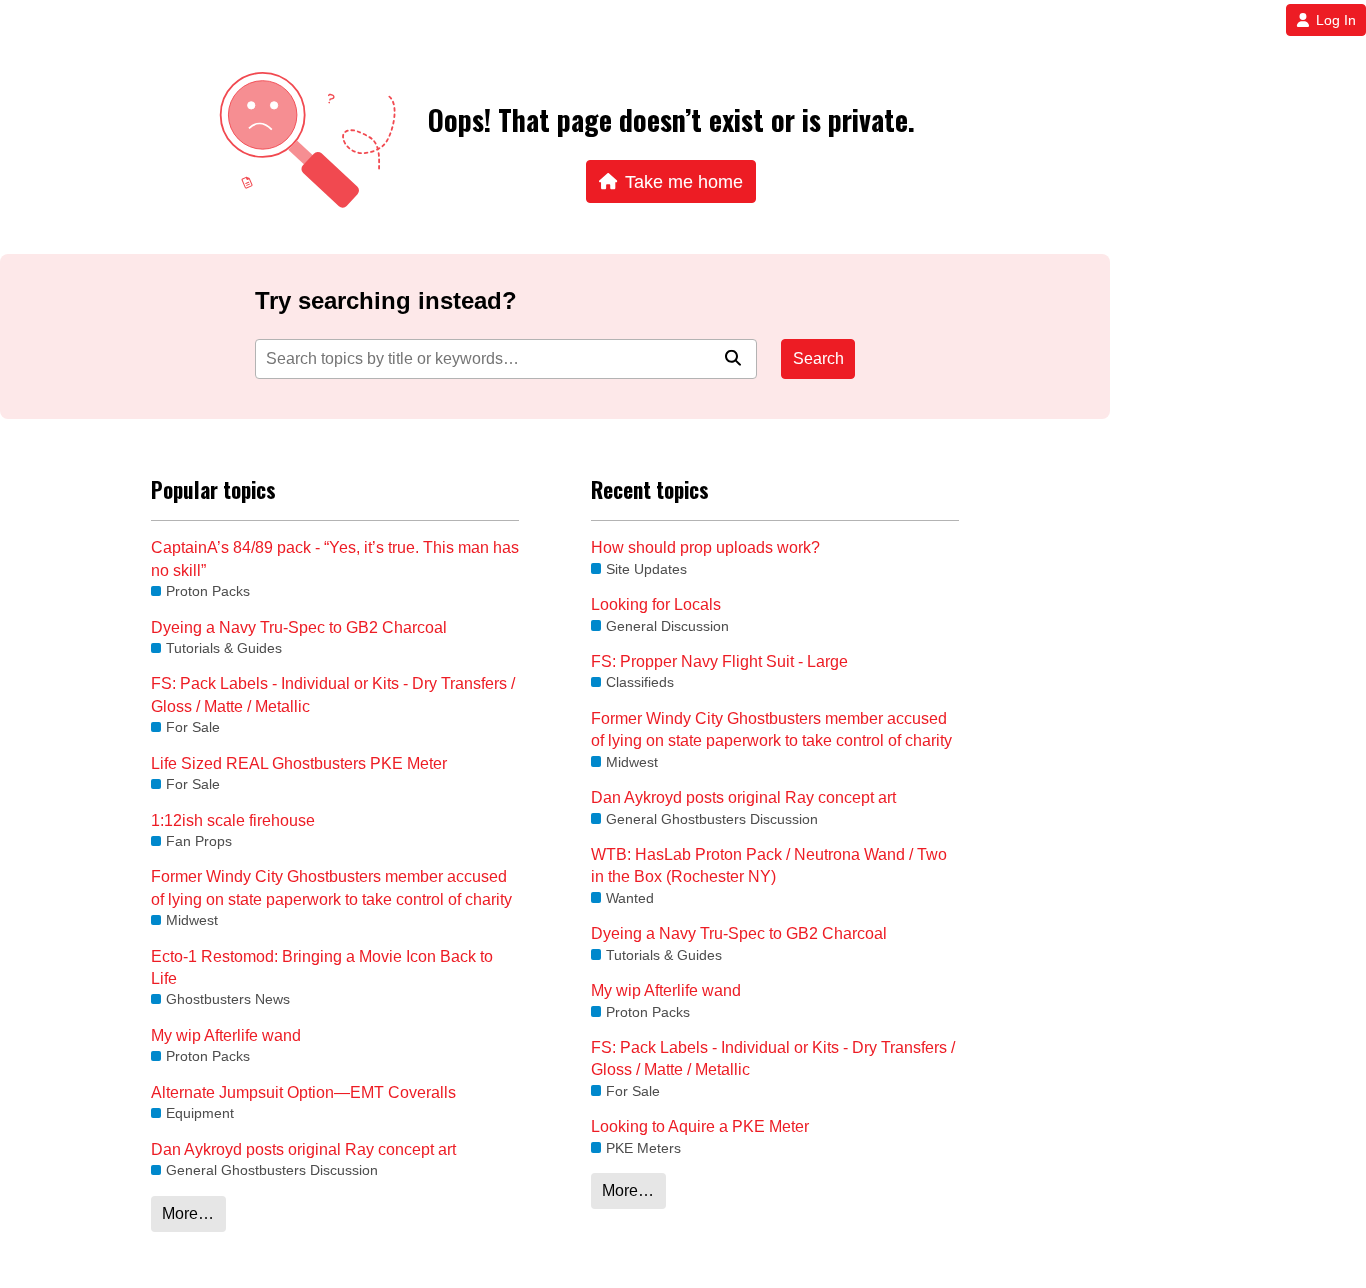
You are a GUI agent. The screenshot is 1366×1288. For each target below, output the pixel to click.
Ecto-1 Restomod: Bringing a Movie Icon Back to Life (322, 967)
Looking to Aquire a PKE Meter (700, 1126)
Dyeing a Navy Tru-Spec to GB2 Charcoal (299, 627)
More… (188, 1213)
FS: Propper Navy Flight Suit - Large (719, 661)
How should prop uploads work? (705, 547)
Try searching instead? (386, 300)
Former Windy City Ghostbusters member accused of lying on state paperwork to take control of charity (331, 887)
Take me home (684, 181)
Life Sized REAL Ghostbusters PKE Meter (299, 763)
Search (818, 358)
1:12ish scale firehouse (233, 820)
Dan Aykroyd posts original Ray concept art (303, 1149)
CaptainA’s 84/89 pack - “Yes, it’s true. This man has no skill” (335, 558)
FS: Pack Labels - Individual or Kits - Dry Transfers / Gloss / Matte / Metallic (333, 694)
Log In (1336, 20)
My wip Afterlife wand (226, 1035)
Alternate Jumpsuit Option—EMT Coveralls (303, 1092)
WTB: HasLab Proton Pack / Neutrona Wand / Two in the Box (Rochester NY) (769, 865)
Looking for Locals (656, 604)
